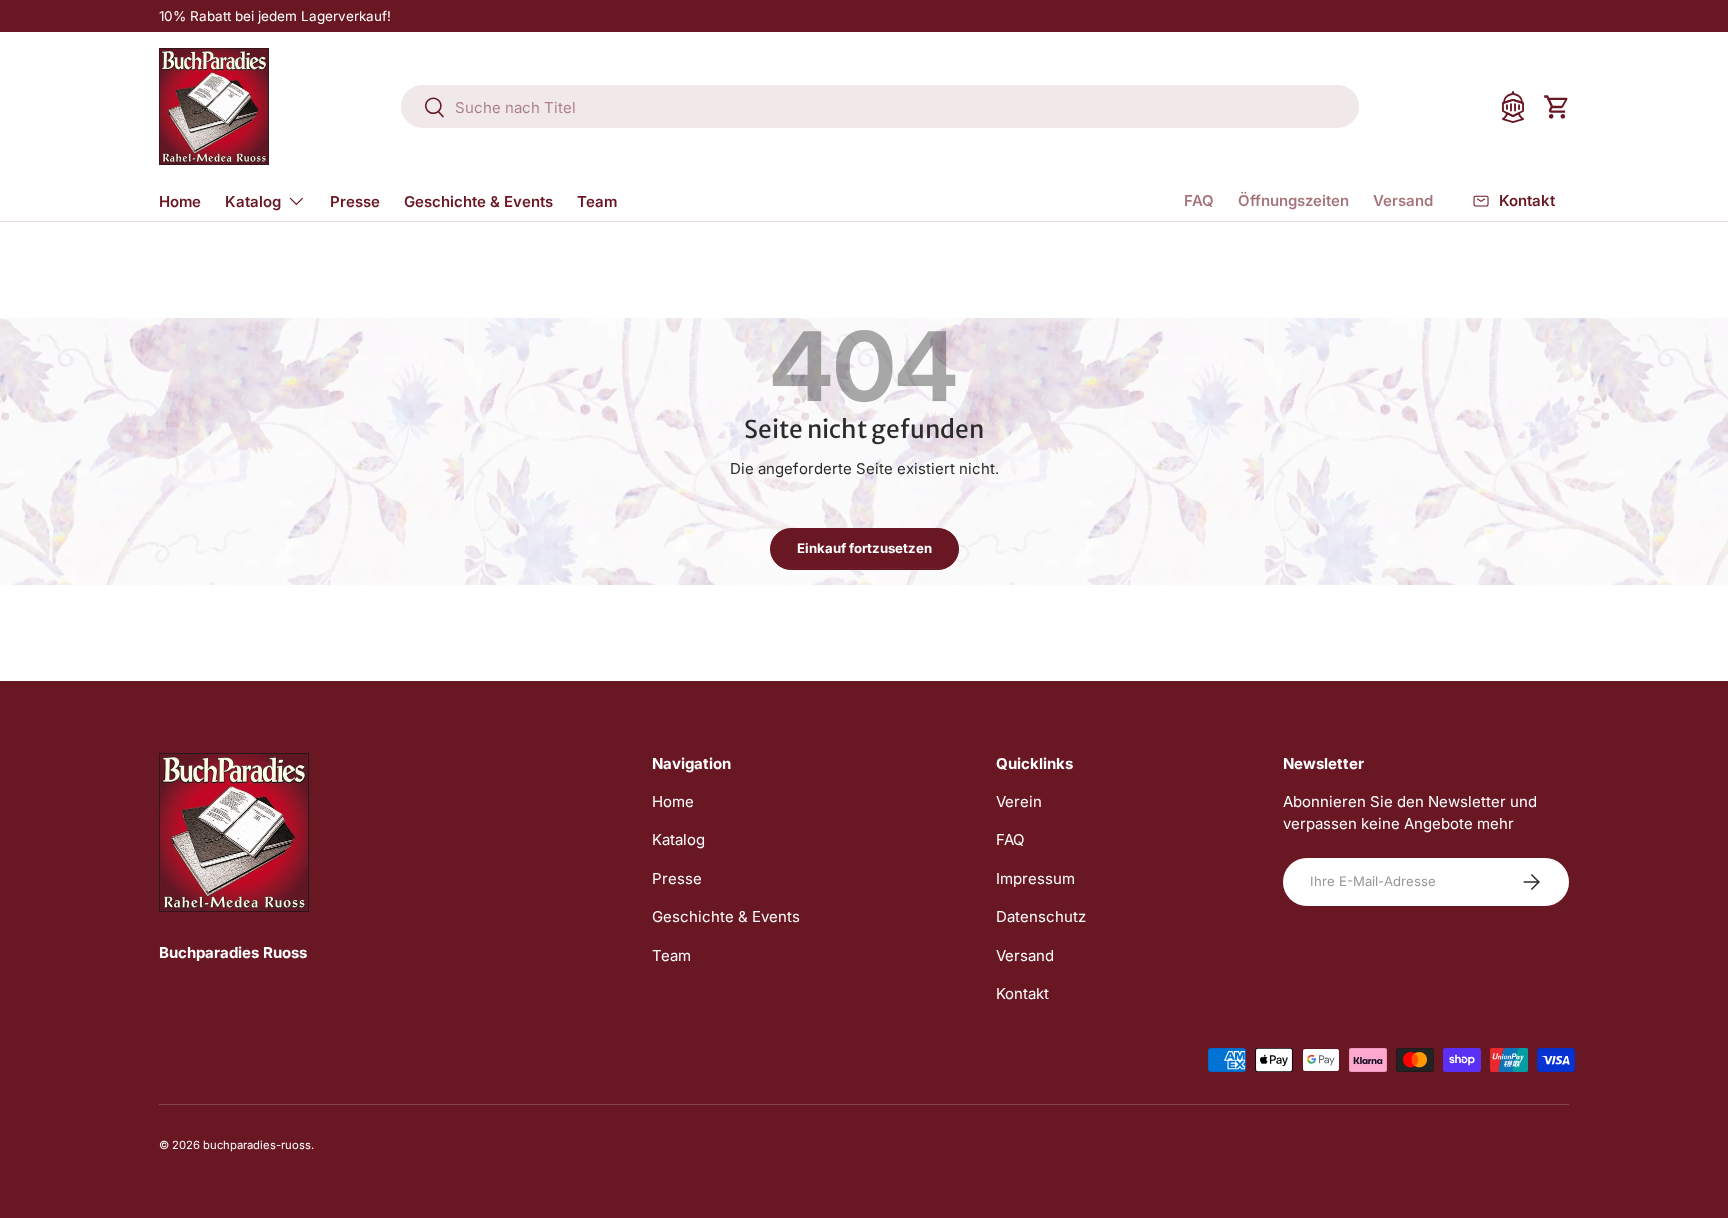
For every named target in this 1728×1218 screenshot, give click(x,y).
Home (180, 201)
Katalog (253, 201)
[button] (1557, 107)
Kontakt (1022, 993)
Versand (1403, 200)
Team (597, 201)
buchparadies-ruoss (257, 1145)
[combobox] (880, 107)
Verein (1019, 801)
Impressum (1035, 878)
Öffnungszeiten (1293, 200)
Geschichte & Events (478, 201)
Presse (355, 201)
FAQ (1199, 200)
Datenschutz (1041, 916)
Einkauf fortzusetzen (864, 548)
